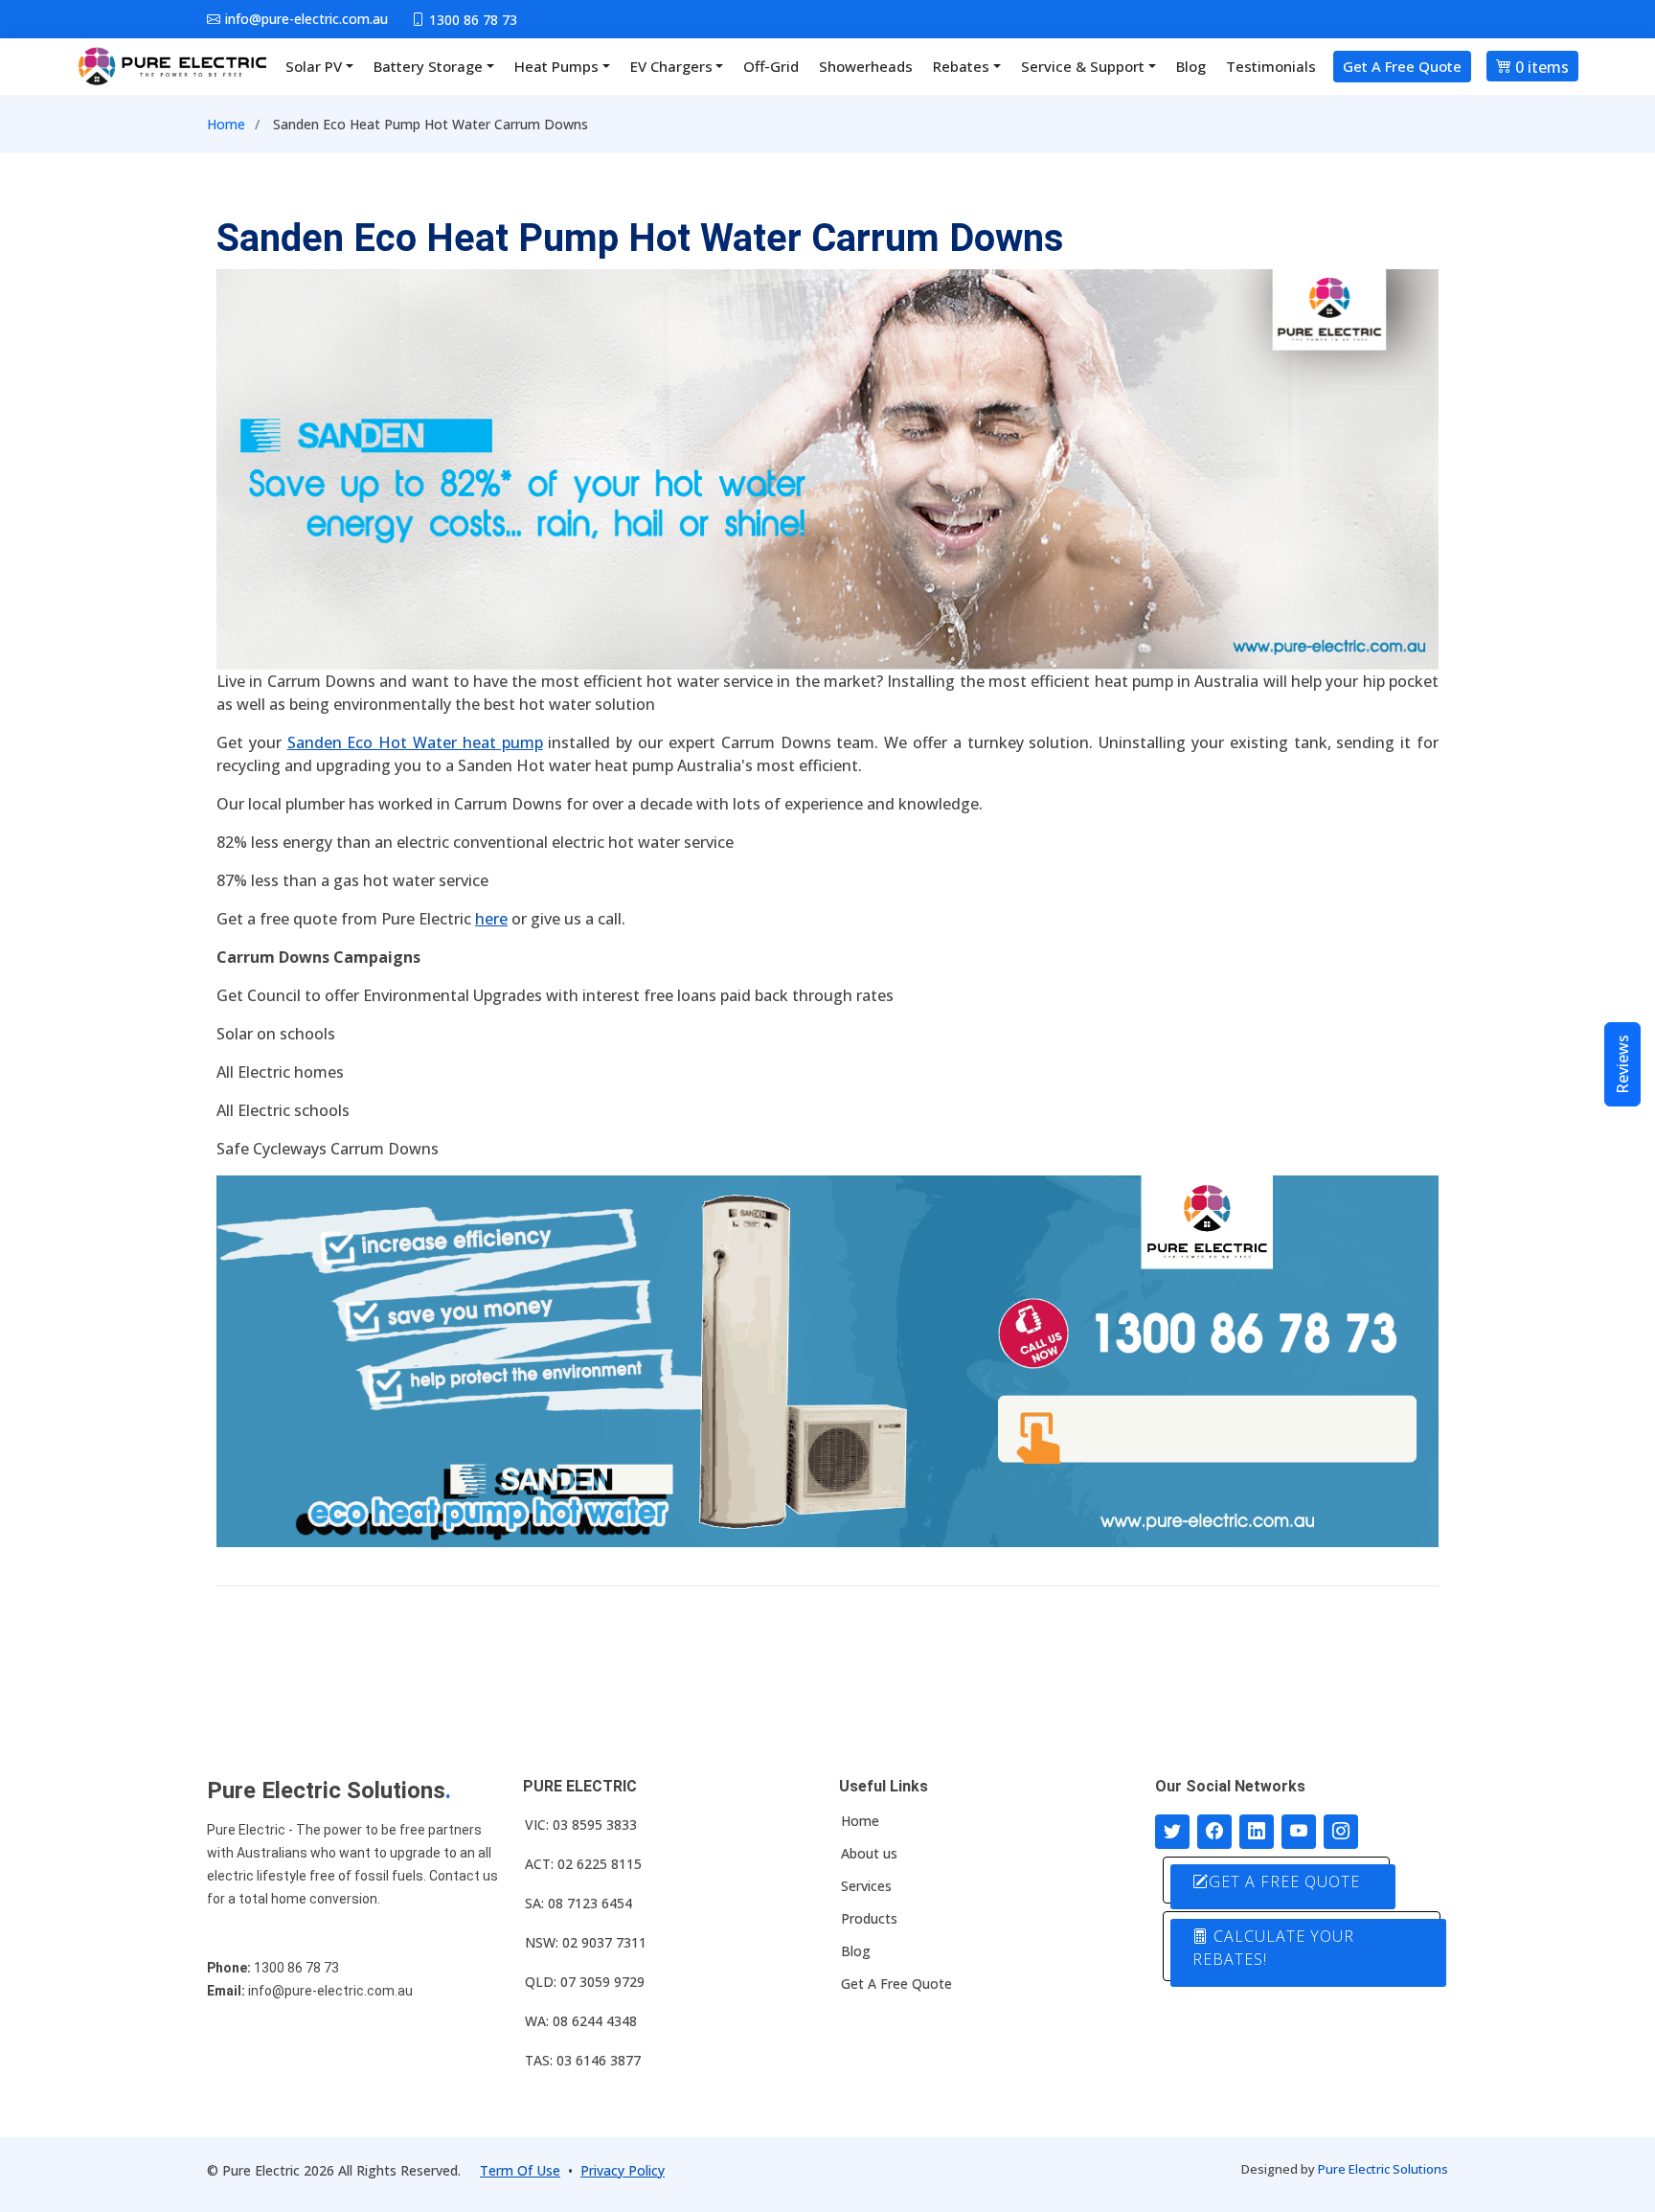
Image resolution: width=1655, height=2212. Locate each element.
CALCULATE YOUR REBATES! (1273, 1948)
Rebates (961, 66)
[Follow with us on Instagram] (1341, 1832)
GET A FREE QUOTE (1284, 1881)
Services (866, 1886)
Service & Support (1083, 66)
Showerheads (866, 66)
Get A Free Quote (1402, 66)
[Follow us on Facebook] (1214, 1832)
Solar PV (314, 66)
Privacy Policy (623, 2170)
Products (869, 1919)
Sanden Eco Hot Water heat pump (415, 742)
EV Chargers (671, 66)
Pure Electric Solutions (1383, 2169)
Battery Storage (428, 66)
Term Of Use (520, 2170)
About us (869, 1854)
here (491, 919)
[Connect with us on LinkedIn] (1257, 1832)
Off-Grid (771, 66)
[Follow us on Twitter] (1172, 1832)
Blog (1191, 66)
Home (226, 124)
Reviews (1622, 1064)
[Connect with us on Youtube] (1299, 1832)
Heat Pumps (556, 66)
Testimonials (1271, 66)
